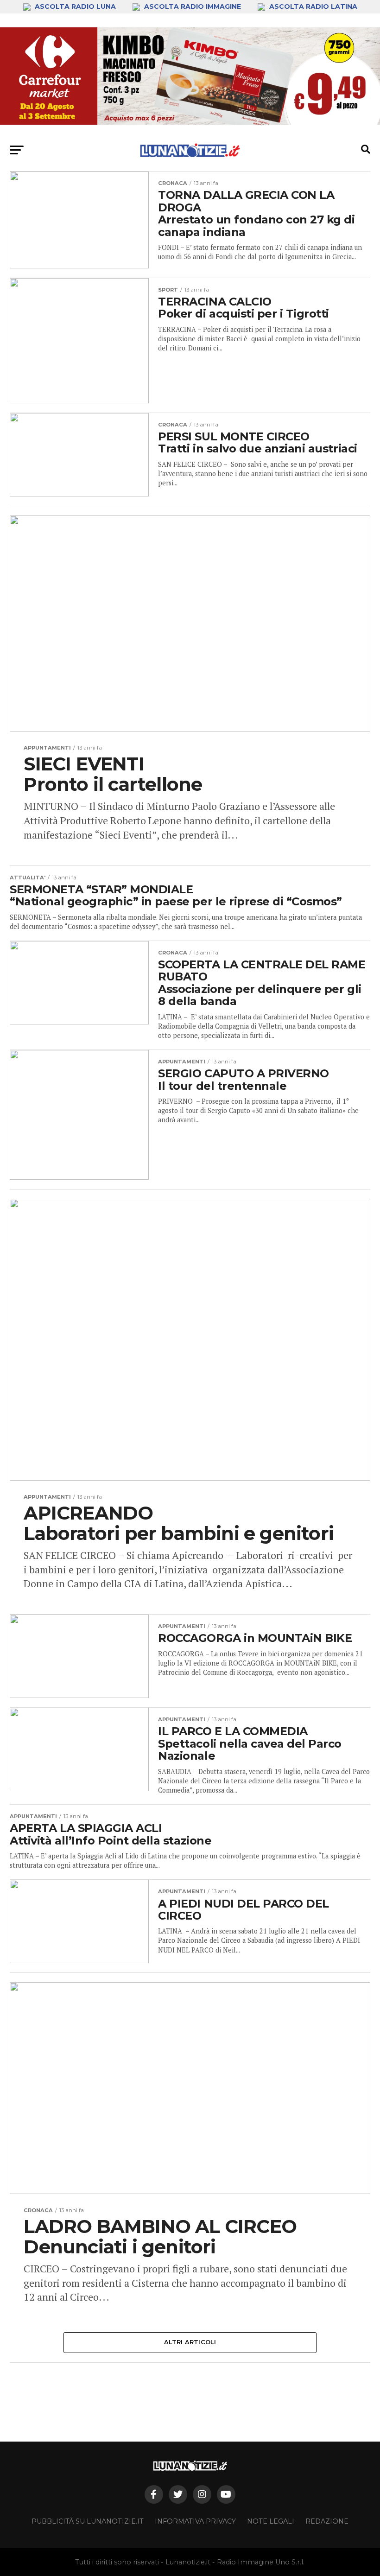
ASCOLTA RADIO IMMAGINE (193, 6)
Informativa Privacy (195, 2521)
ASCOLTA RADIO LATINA (312, 6)
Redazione (327, 2521)
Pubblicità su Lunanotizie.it (88, 2521)
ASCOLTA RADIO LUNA (75, 6)
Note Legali (271, 2521)
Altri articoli (190, 2342)
